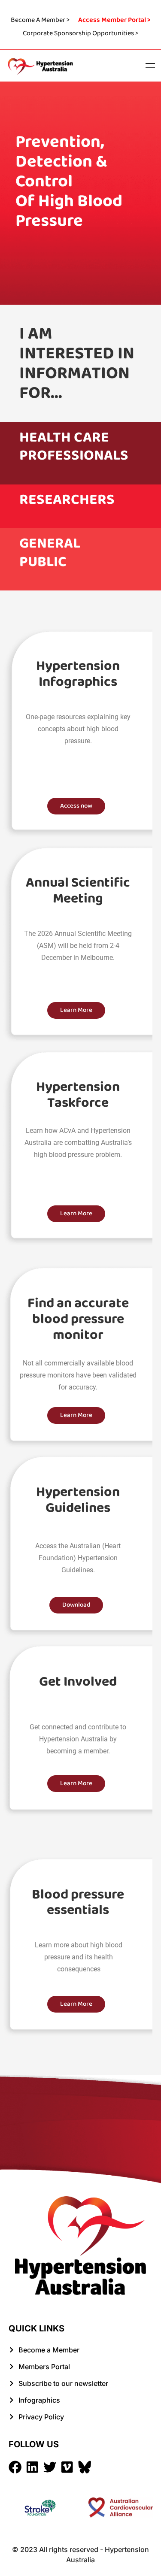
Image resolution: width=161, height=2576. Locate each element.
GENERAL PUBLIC (50, 553)
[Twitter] (50, 2467)
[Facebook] (15, 2467)
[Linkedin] (32, 2467)
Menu (150, 66)
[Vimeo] (67, 2467)
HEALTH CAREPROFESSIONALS (74, 447)
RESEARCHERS (67, 500)
